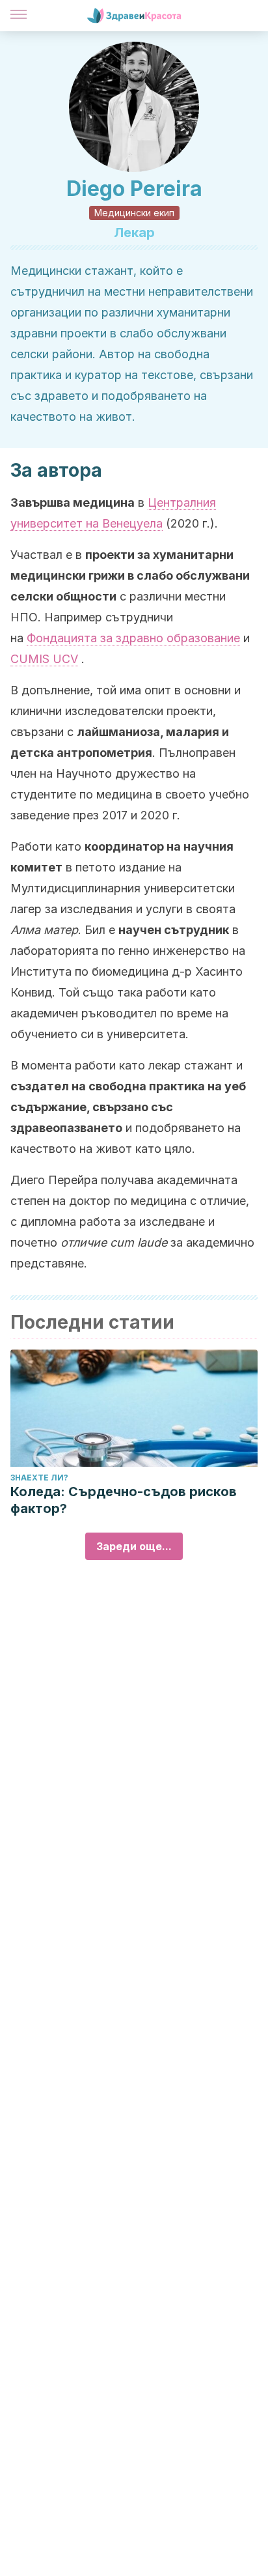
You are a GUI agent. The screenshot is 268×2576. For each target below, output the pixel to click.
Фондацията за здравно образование (133, 638)
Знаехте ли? (39, 1478)
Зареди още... (134, 1546)
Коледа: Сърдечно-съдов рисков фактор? (124, 1500)
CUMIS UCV (44, 659)
